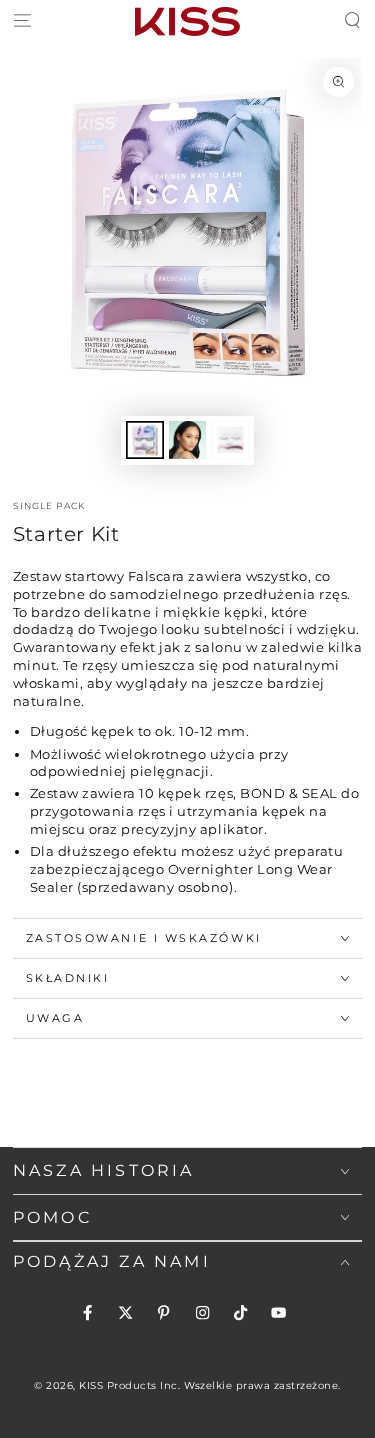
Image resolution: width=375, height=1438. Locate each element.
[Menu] (22, 21)
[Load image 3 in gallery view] (229, 440)
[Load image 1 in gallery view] (144, 440)
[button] (353, 21)
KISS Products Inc (128, 1385)
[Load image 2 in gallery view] (187, 440)
